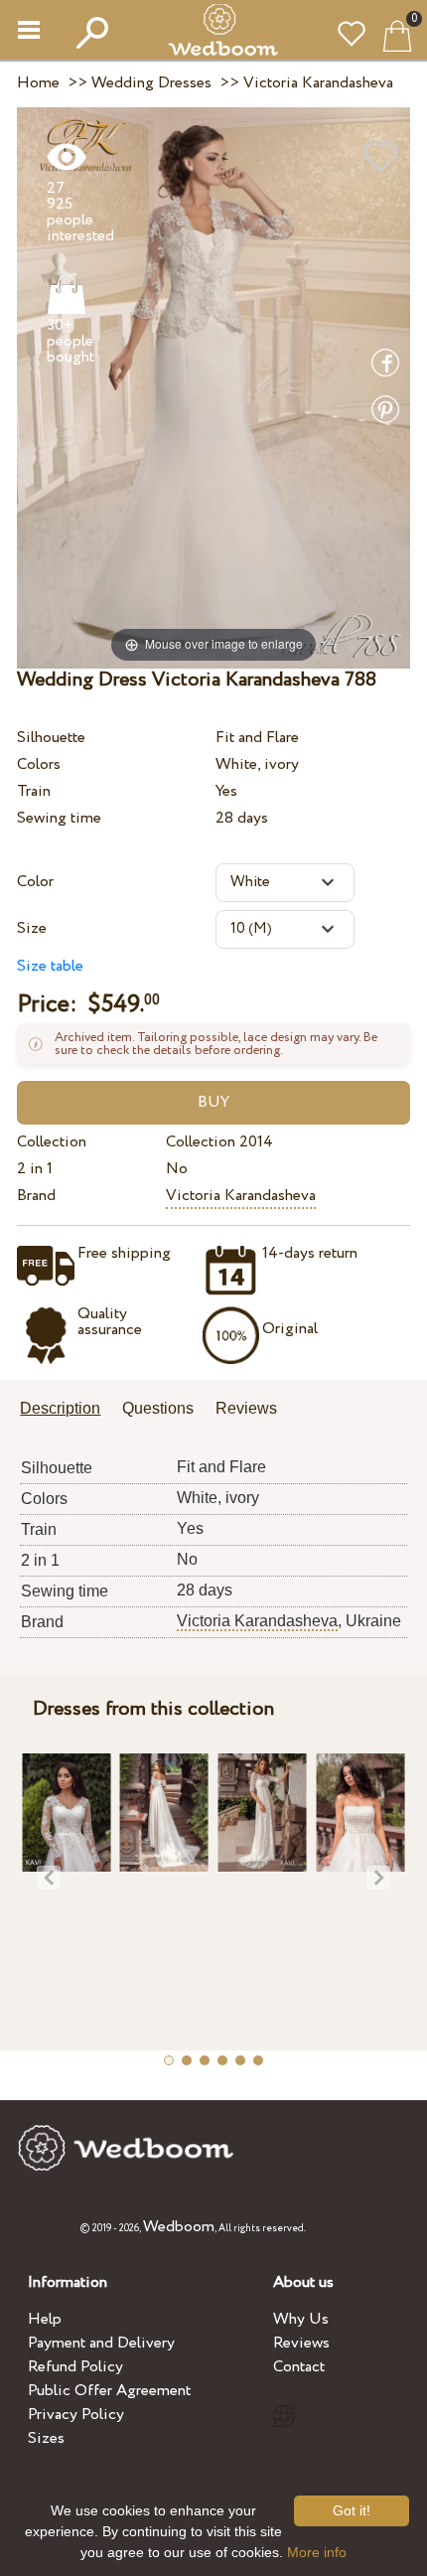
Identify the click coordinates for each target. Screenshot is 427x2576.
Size (32, 928)
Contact (299, 2367)
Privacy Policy (76, 2415)
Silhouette (51, 738)
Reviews (301, 2343)
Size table (50, 966)
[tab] (67, 1410)
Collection (52, 1142)
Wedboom (179, 2227)
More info (317, 2552)
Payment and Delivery (101, 2343)
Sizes (46, 2438)
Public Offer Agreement (109, 2391)
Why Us (301, 2319)
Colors (39, 764)
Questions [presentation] (158, 1408)
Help (45, 2319)
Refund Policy (75, 2367)
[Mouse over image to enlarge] (213, 387)
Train (34, 791)
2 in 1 (35, 1169)
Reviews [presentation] (246, 1408)
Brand (36, 1196)
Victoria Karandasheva (241, 1196)
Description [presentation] (60, 1408)
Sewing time (59, 818)
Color (35, 882)
